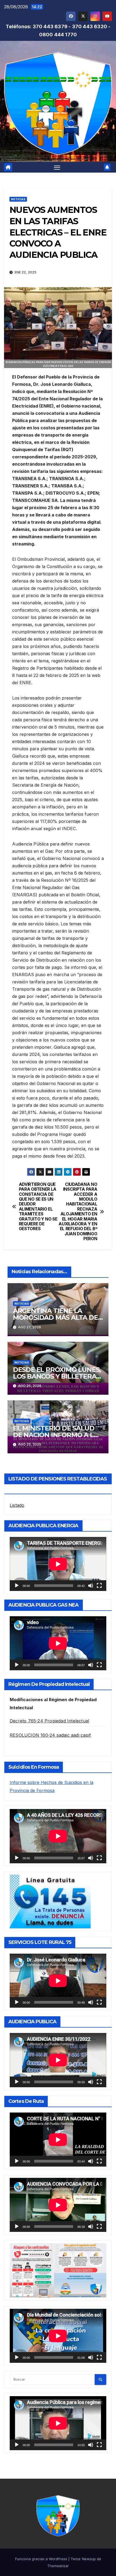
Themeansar (58, 2566)
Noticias (18, 199)
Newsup (89, 2559)
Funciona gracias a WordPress (42, 2559)
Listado (17, 1505)
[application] (58, 1564)
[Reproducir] (17, 1586)
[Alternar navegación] (57, 167)
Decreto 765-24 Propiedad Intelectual (49, 1721)
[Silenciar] (91, 1586)
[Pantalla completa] (99, 1586)
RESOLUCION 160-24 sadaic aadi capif (50, 1735)
